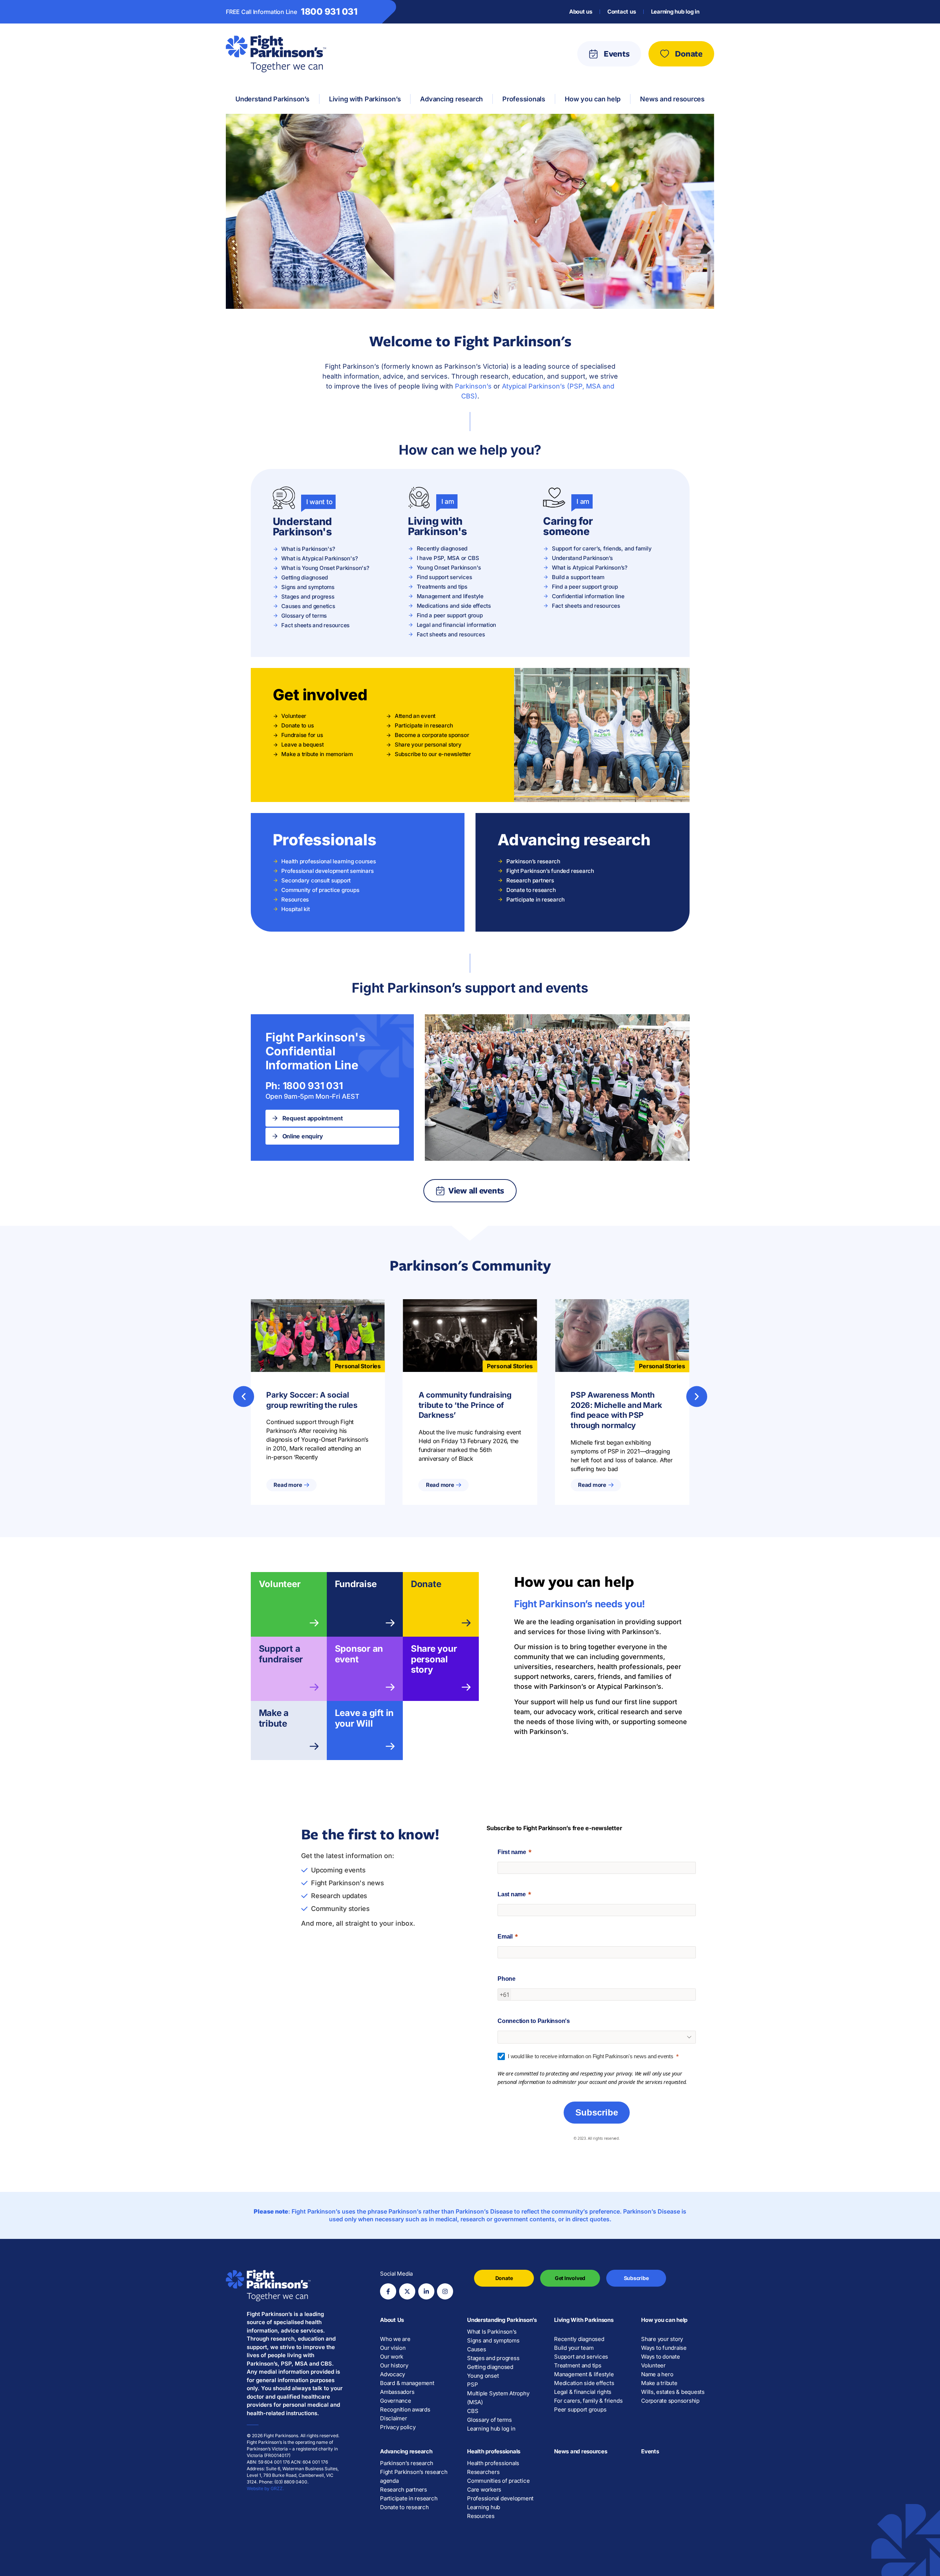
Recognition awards (405, 2409)
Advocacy (393, 2374)
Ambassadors (397, 2392)
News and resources (581, 2451)
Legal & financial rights (583, 2392)
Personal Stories (358, 1366)
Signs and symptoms (493, 2340)
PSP (472, 2384)
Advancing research (406, 2451)
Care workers (484, 2490)
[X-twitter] (407, 2291)
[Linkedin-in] (426, 2291)
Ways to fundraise (664, 2348)
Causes (477, 2349)
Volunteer (280, 1584)
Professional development (500, 2498)
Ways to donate (661, 2357)
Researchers (483, 2472)
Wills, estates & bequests (673, 2392)
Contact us (622, 12)
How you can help (664, 2320)
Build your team (574, 2348)
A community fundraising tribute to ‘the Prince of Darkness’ (465, 1405)
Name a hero (657, 2374)
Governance (396, 2401)
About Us (392, 2320)
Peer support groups (580, 2409)
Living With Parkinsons (584, 2320)
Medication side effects (584, 2383)
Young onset (483, 2376)
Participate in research (409, 2498)
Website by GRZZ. (265, 2488)
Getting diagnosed (490, 2367)
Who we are (395, 2339)
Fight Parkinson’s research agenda (414, 2476)
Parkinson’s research (407, 2463)
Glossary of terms (489, 2420)
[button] (244, 1396)
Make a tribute (274, 1718)
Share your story (662, 2339)
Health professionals (494, 2451)
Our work (392, 2357)
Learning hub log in (675, 12)
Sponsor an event (359, 1654)
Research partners (404, 2490)
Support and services (581, 2357)
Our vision (393, 2348)
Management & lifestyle (584, 2374)
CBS (473, 2411)
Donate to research (404, 2507)
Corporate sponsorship (670, 2401)
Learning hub (484, 2507)
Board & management (407, 2383)
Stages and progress (493, 2358)
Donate (426, 1584)
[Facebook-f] (388, 2291)
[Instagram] (445, 2291)
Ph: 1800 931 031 (304, 1086)
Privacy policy (398, 2427)
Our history (394, 2365)
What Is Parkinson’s (492, 2332)
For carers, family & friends (588, 2401)
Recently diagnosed (579, 2339)
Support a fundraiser (281, 1654)
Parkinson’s (473, 386)
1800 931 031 (329, 12)
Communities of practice (498, 2481)
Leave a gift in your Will (364, 1718)
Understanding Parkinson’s (502, 2320)
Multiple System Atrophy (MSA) (498, 2398)
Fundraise (356, 1584)
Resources (481, 2516)
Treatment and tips (578, 2365)
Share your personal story (434, 1659)
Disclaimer (394, 2418)
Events (650, 2451)
